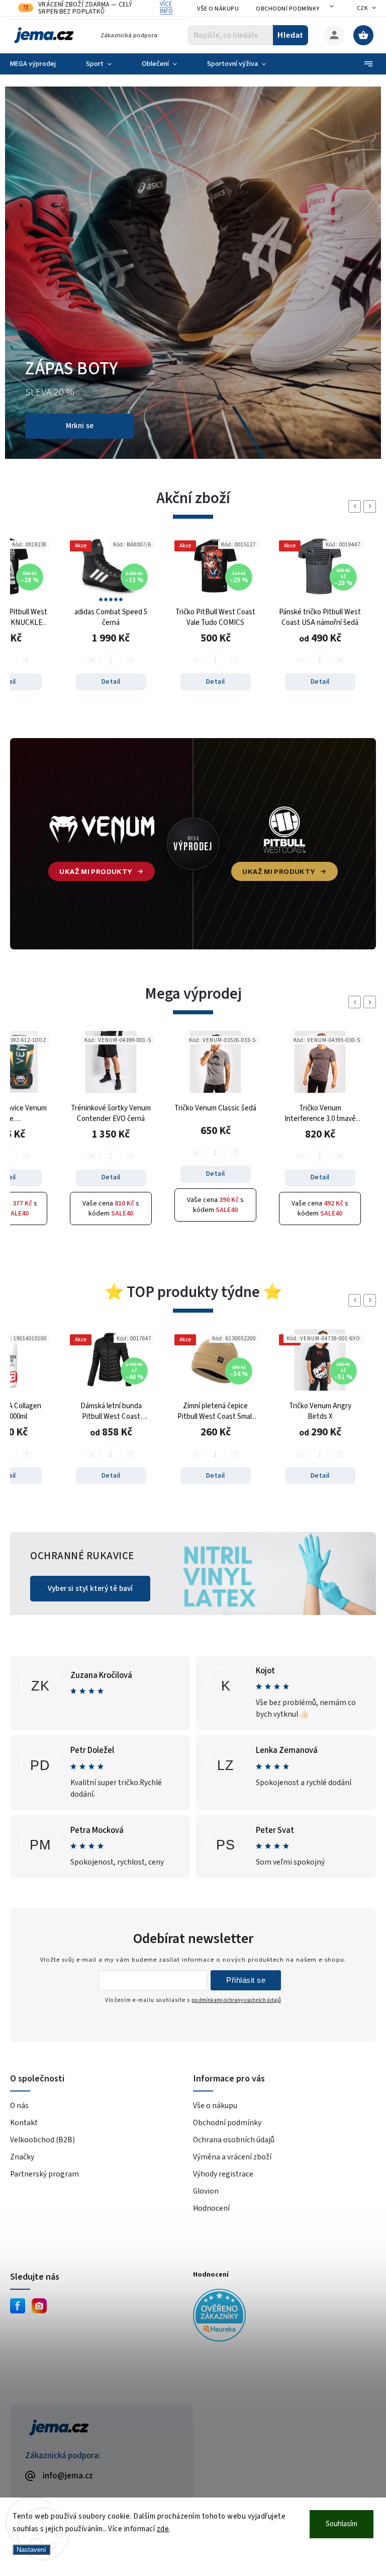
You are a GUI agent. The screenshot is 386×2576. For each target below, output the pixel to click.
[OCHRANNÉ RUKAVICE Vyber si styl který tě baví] (193, 1487)
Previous (356, 380)
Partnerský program (44, 2048)
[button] (24, 210)
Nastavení (31, 2550)
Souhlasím (342, 2524)
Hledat (290, 35)
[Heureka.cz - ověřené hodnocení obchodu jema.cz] (281, 2191)
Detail (111, 555)
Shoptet (59, 2423)
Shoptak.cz (105, 2423)
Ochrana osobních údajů (234, 2014)
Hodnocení (211, 2082)
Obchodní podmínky (288, 9)
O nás (19, 1979)
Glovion (206, 2065)
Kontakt (24, 1996)
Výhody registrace (223, 2048)
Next (371, 380)
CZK (363, 8)
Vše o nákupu (218, 9)
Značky (22, 2031)
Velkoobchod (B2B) (42, 2014)
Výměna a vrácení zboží (232, 2031)
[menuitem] (40, 64)
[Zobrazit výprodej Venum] (102, 718)
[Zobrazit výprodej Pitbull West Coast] (86, 210)
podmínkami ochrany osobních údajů (236, 1874)
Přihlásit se (246, 1854)
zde (163, 2529)
